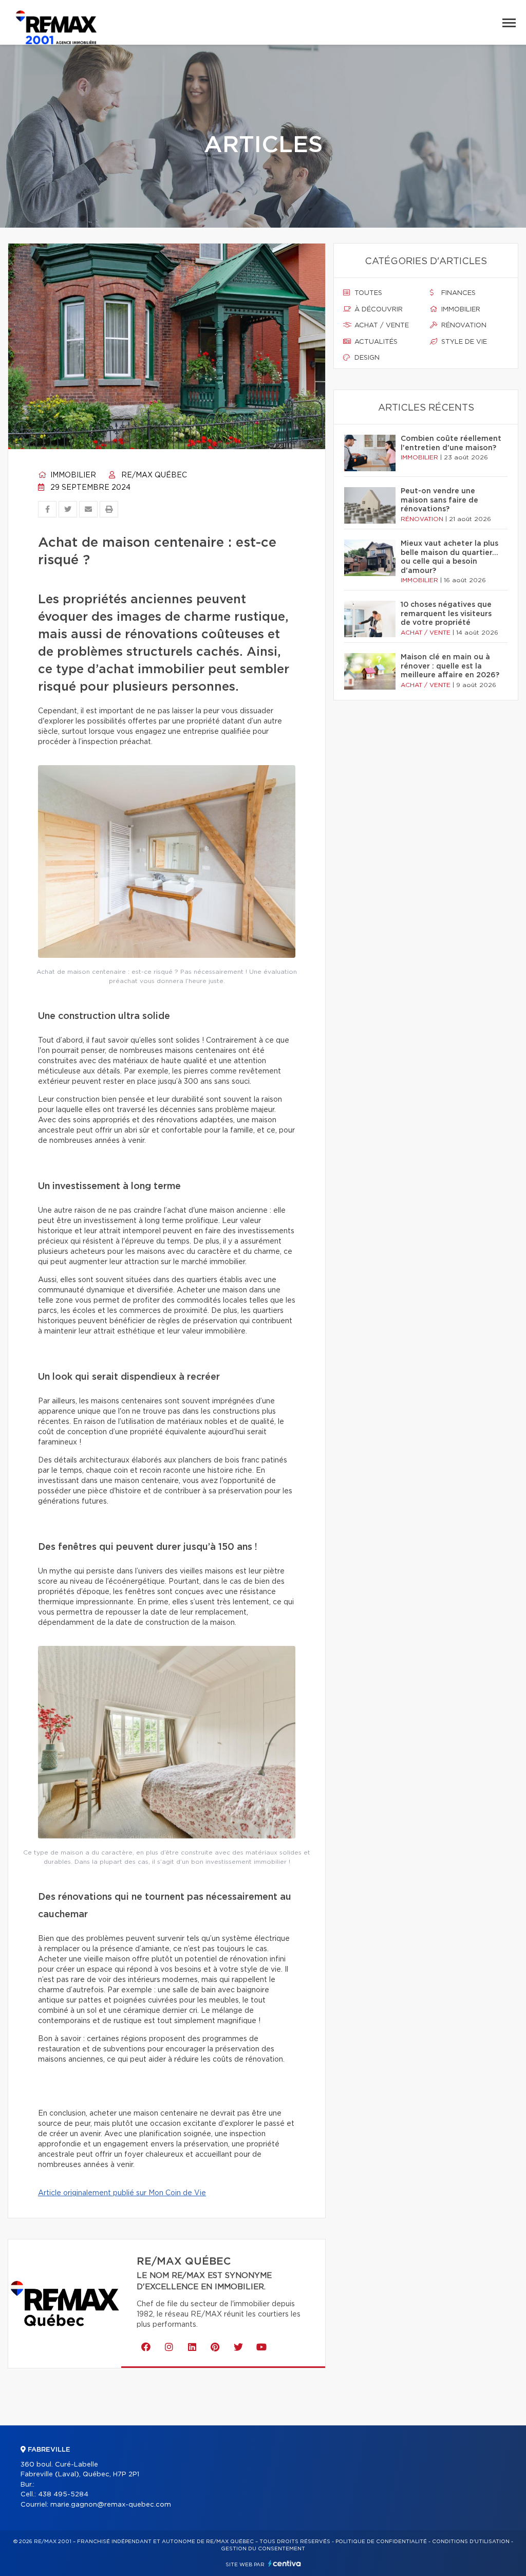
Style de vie (463, 342)
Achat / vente (381, 326)
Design (366, 358)
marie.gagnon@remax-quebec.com (111, 2505)
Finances (457, 293)
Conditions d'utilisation (471, 2542)
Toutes (367, 293)
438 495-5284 (63, 2495)
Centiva (285, 2563)
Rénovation (463, 326)
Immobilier (72, 475)
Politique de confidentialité (381, 2542)
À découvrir (378, 310)
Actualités (375, 342)
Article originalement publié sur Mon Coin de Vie (122, 2193)
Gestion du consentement (263, 2549)
